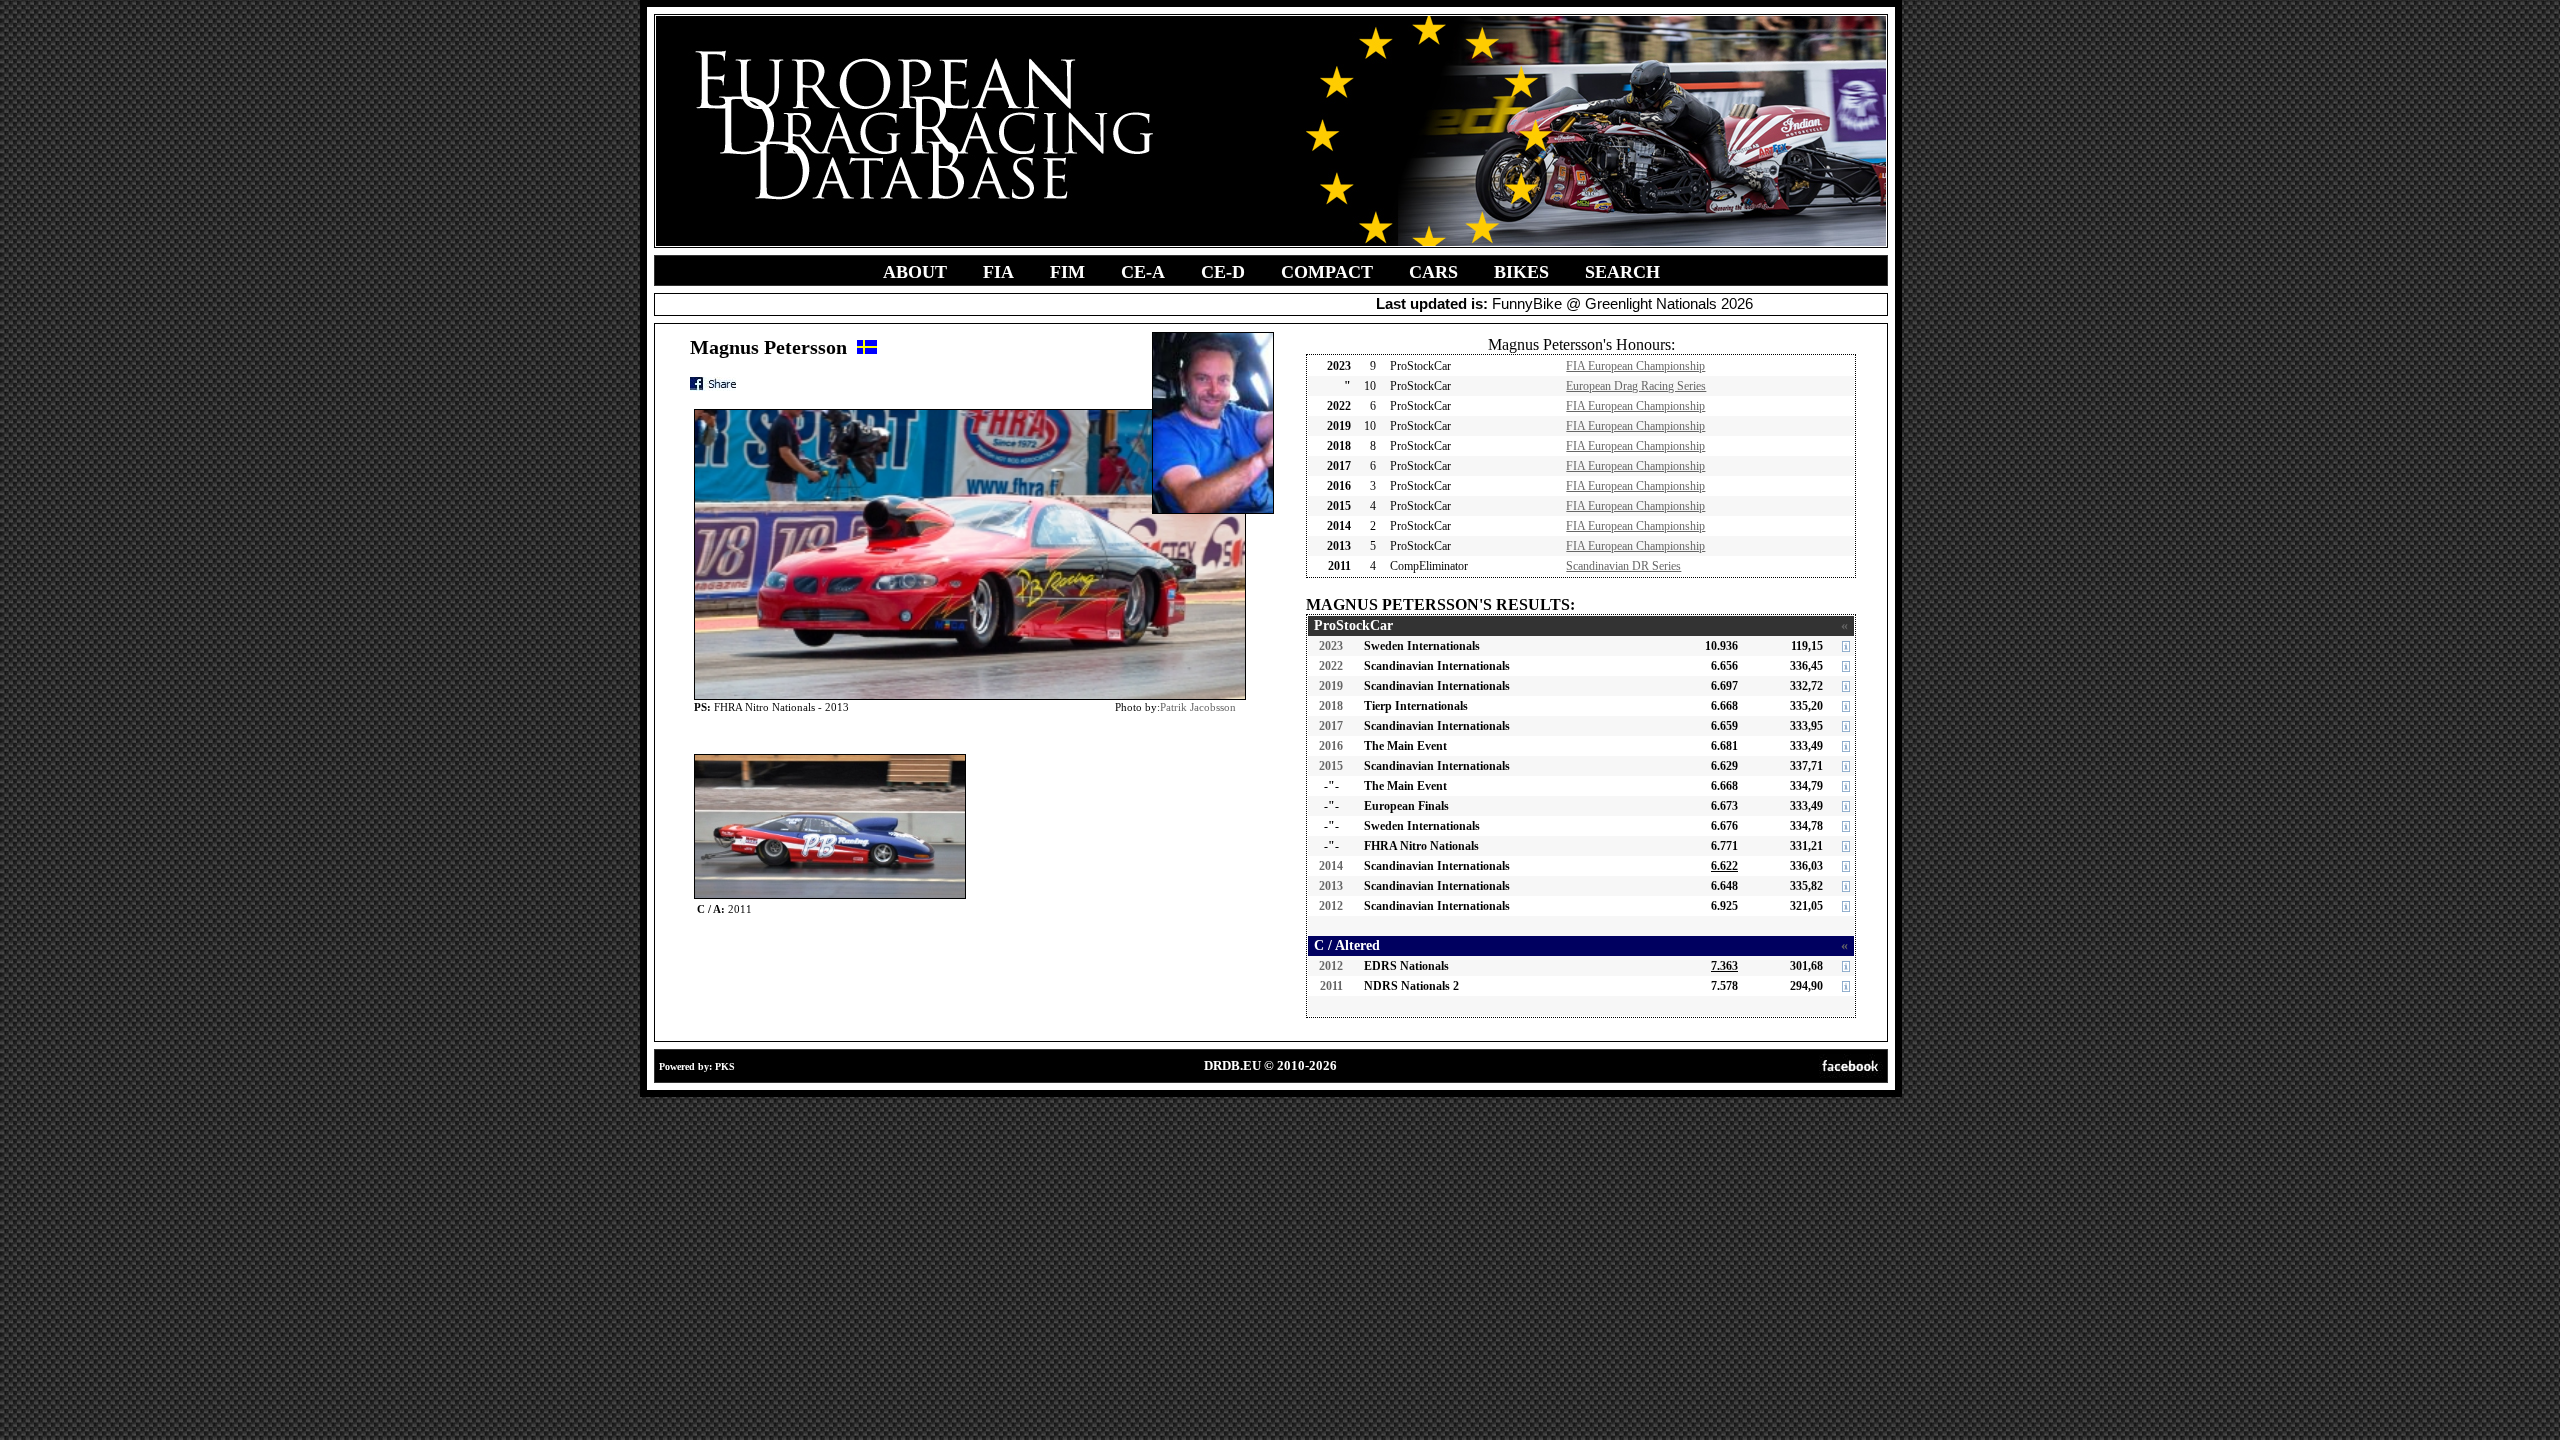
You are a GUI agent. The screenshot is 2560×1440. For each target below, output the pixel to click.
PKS (725, 1066)
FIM (1067, 272)
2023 (1331, 646)
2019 (1331, 686)
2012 (1331, 906)
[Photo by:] (830, 758)
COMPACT (1327, 272)
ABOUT (915, 272)
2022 (1331, 666)
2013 (1331, 886)
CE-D (1223, 272)
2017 (1331, 726)
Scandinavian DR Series (1623, 566)
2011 (1331, 986)
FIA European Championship (1635, 366)
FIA (998, 272)
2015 (1331, 766)
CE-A (1143, 272)
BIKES (1521, 272)
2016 (1331, 746)
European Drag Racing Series (1636, 386)
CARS (1433, 272)
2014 (1331, 866)
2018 (1331, 706)
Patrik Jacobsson (1198, 707)
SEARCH (1622, 272)
